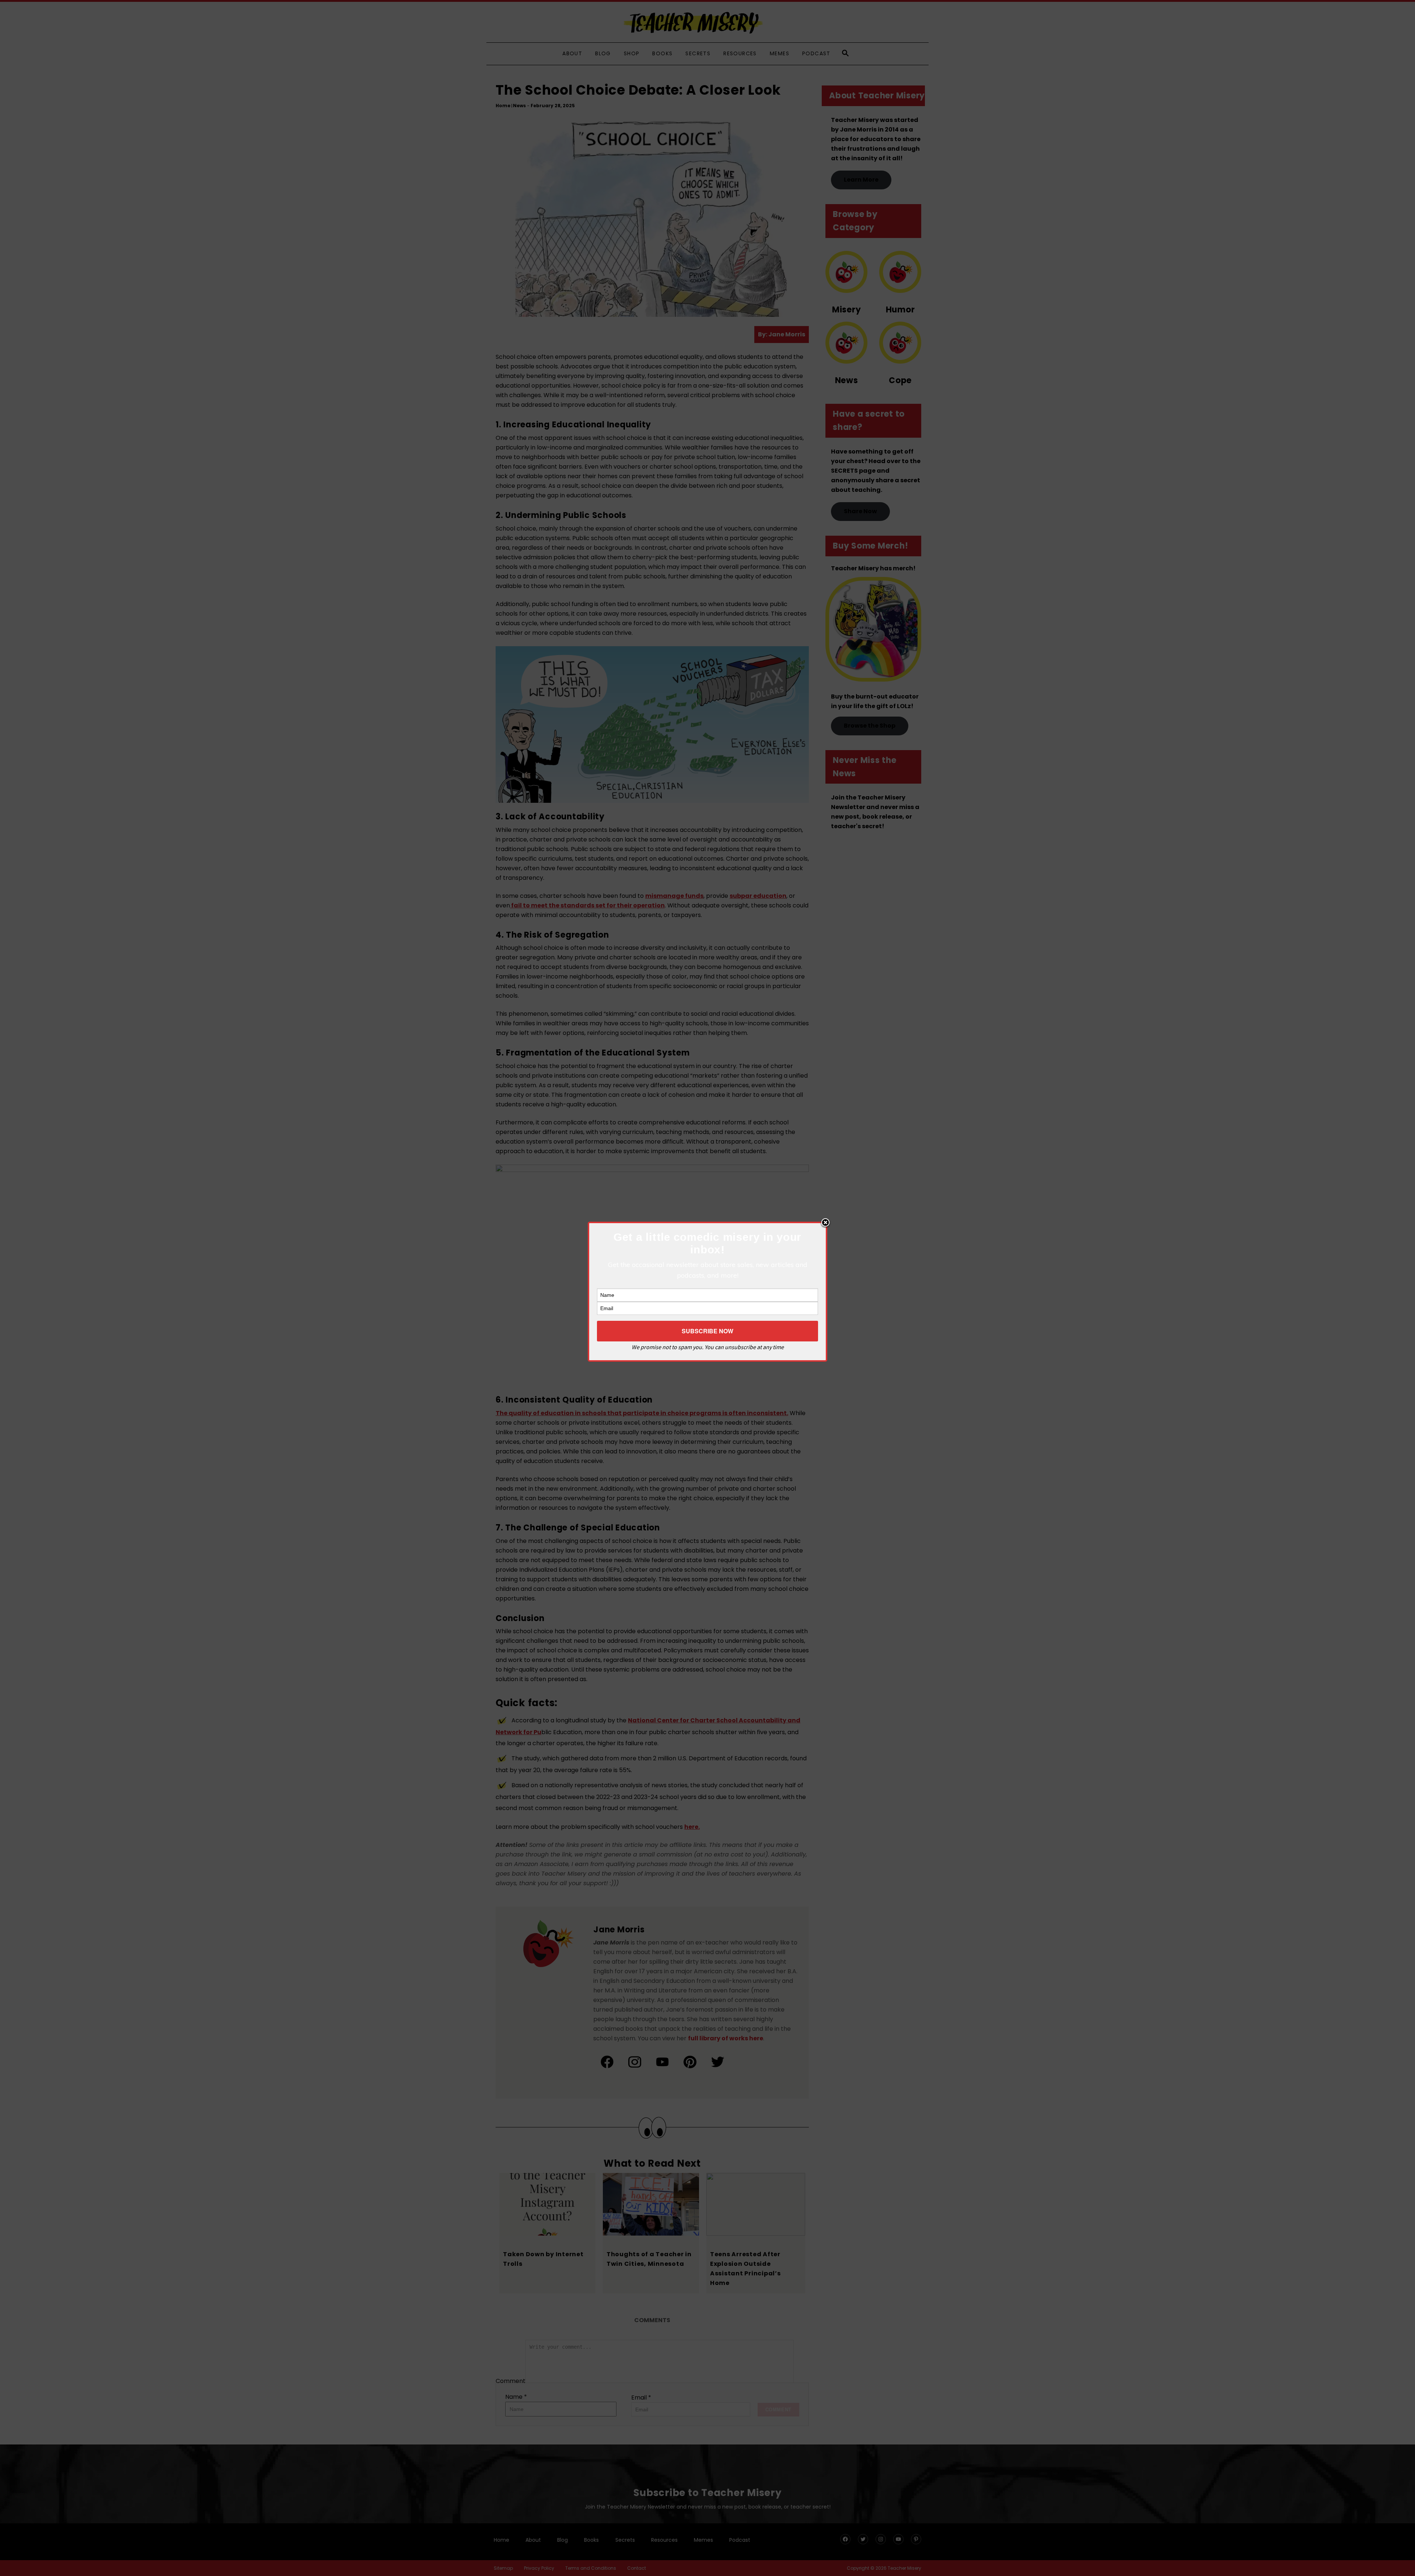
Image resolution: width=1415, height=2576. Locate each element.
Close (825, 1223)
